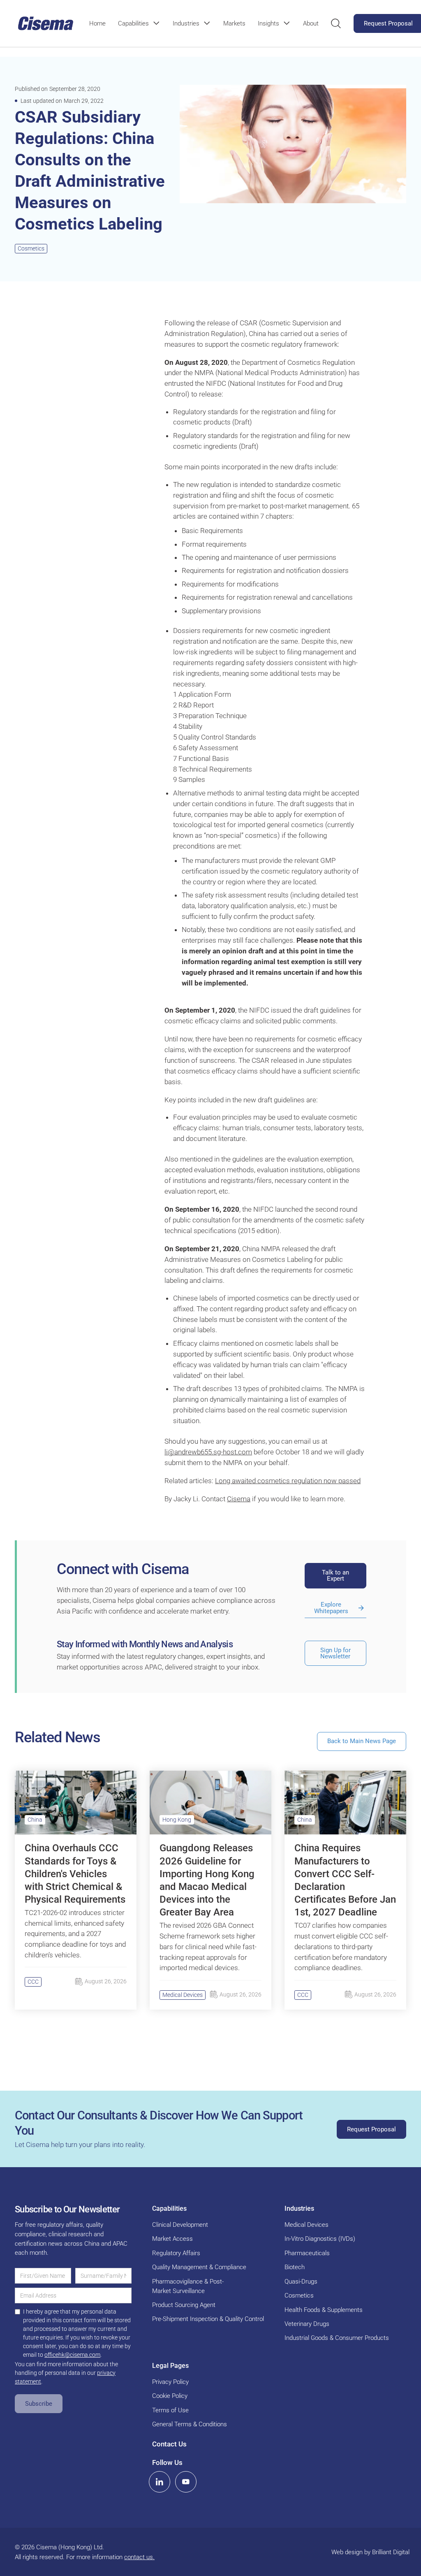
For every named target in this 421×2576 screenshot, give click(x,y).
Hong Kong (177, 1820)
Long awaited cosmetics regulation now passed (288, 1481)
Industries (186, 23)
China (35, 1820)
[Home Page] (46, 23)
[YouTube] (186, 2482)
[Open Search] (336, 23)
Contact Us (169, 2444)
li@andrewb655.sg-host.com (208, 1452)
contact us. (139, 2557)
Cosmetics (31, 248)
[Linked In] (160, 2482)
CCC (33, 1982)
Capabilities (133, 23)
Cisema (239, 1499)
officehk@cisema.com (72, 2355)
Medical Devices (183, 1995)
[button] (139, 23)
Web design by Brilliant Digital (370, 2552)
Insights (268, 23)
